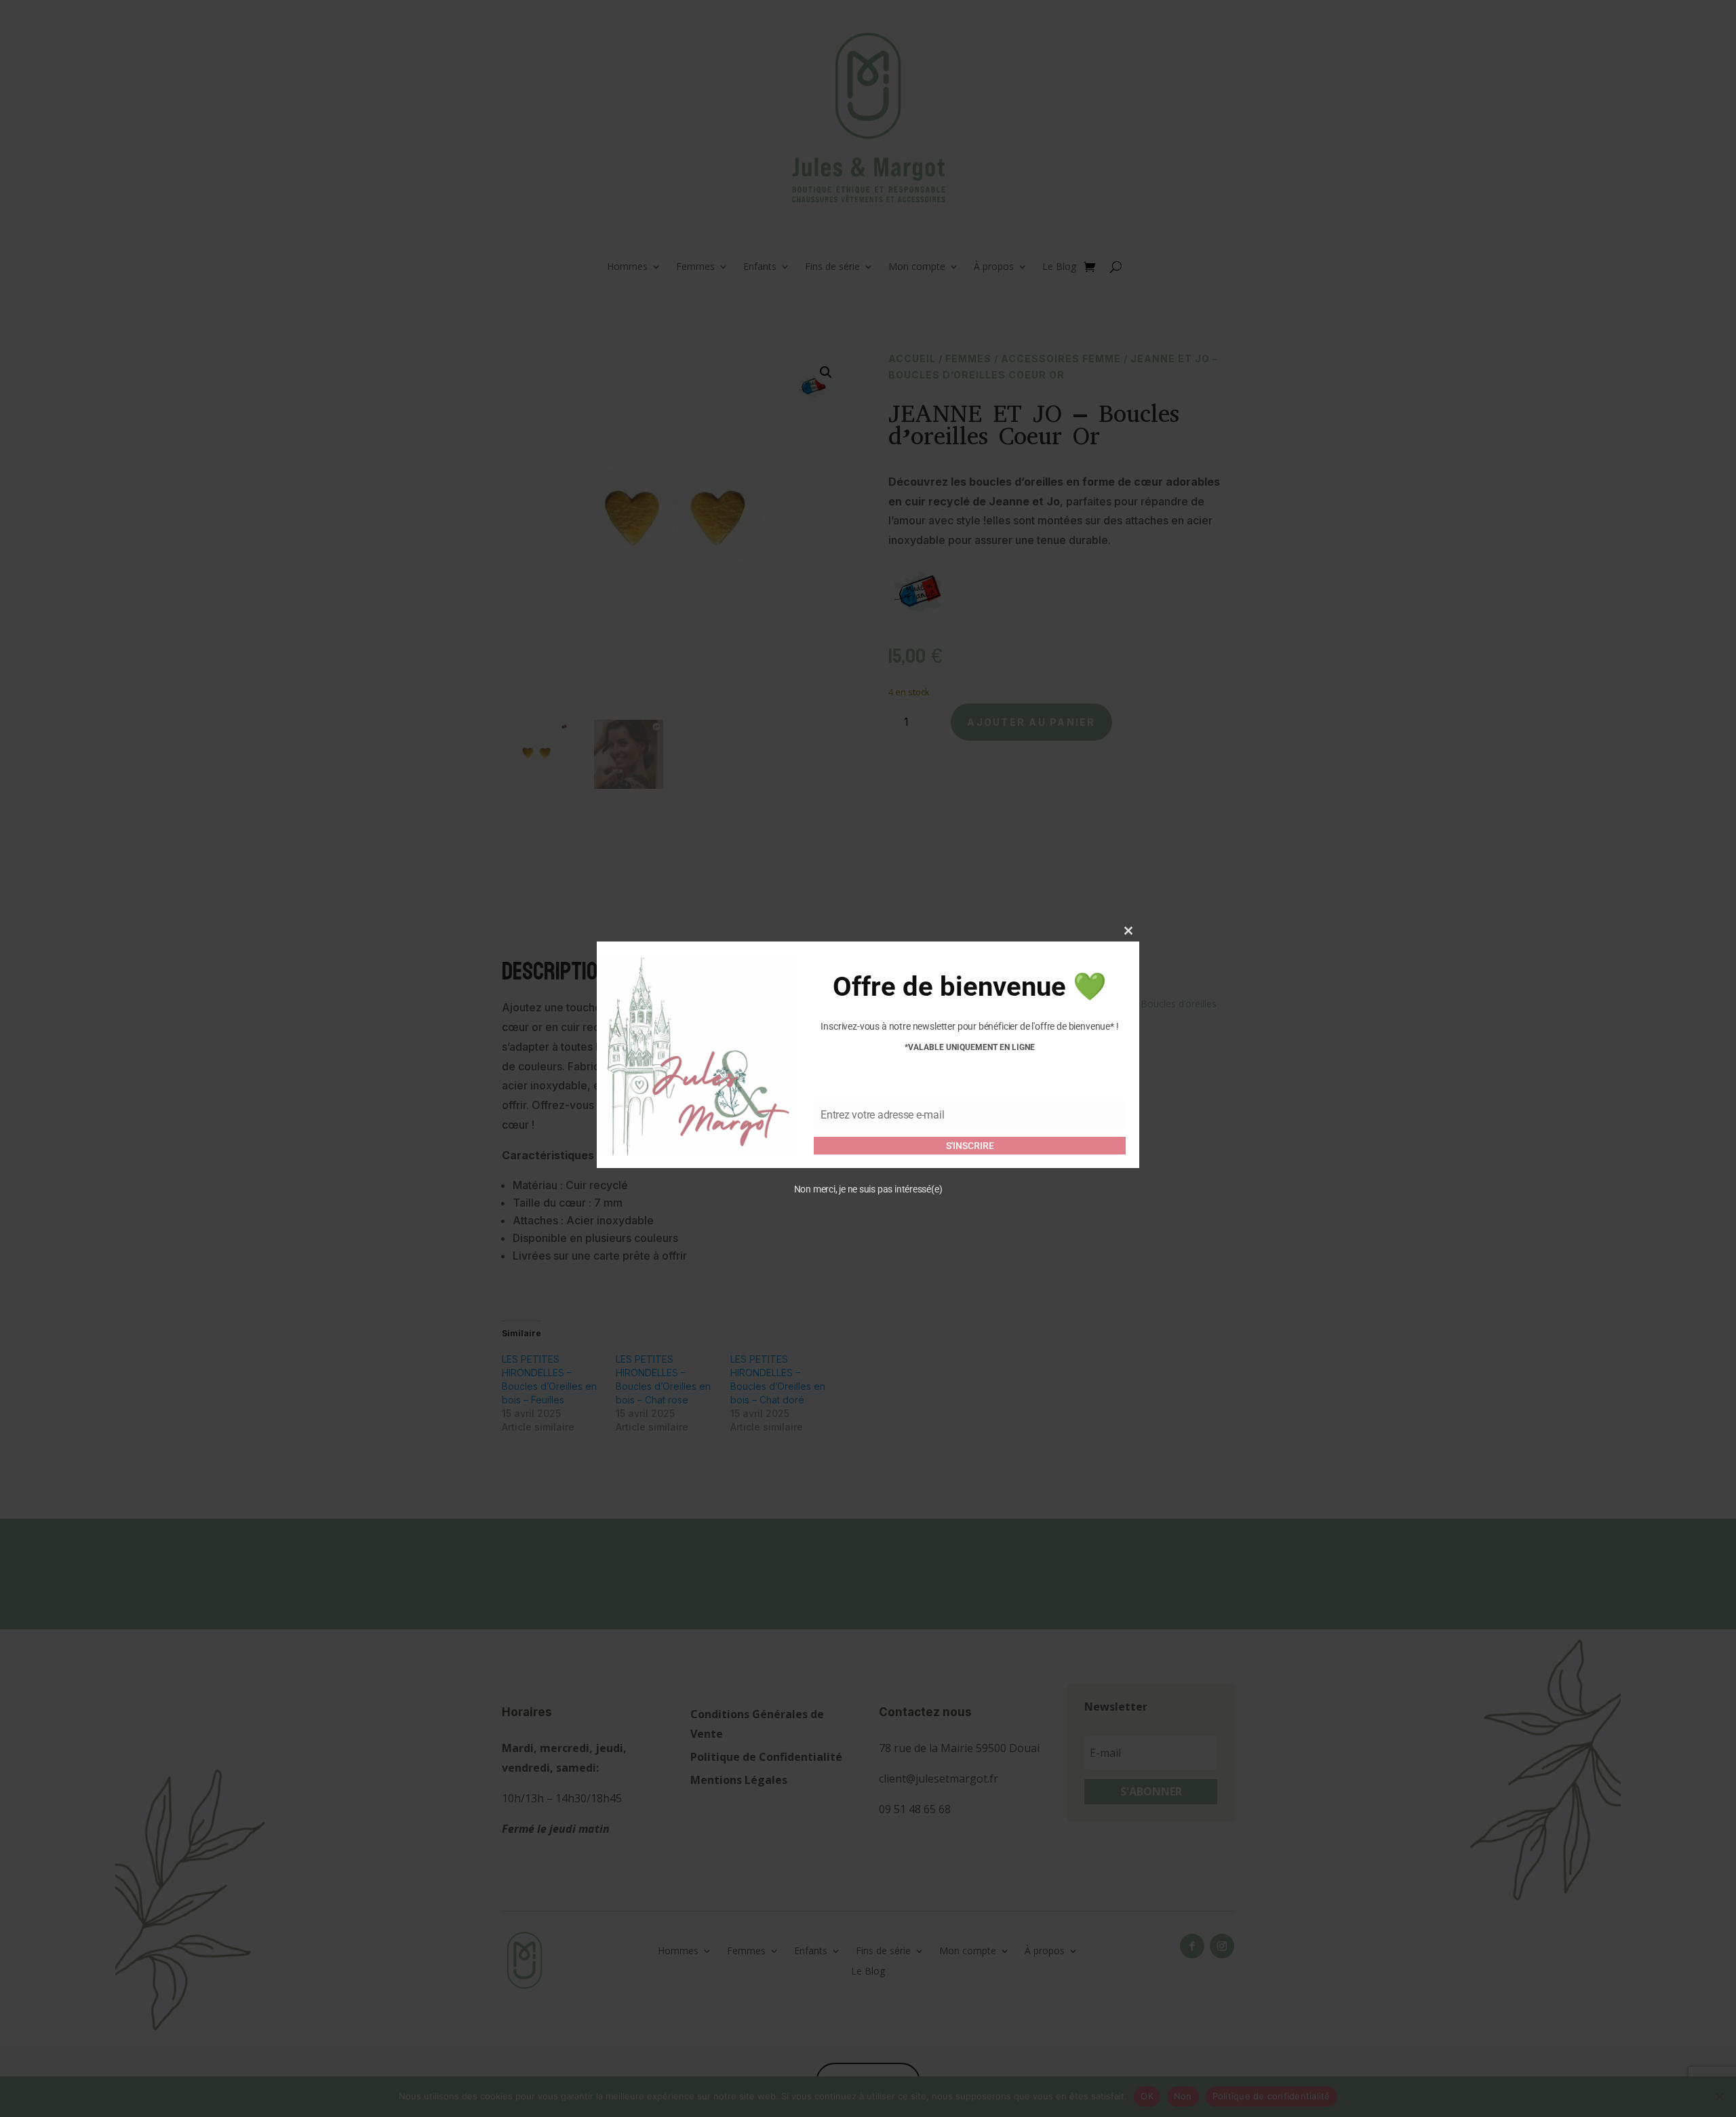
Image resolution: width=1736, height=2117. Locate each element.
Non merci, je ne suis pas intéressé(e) (868, 1190)
